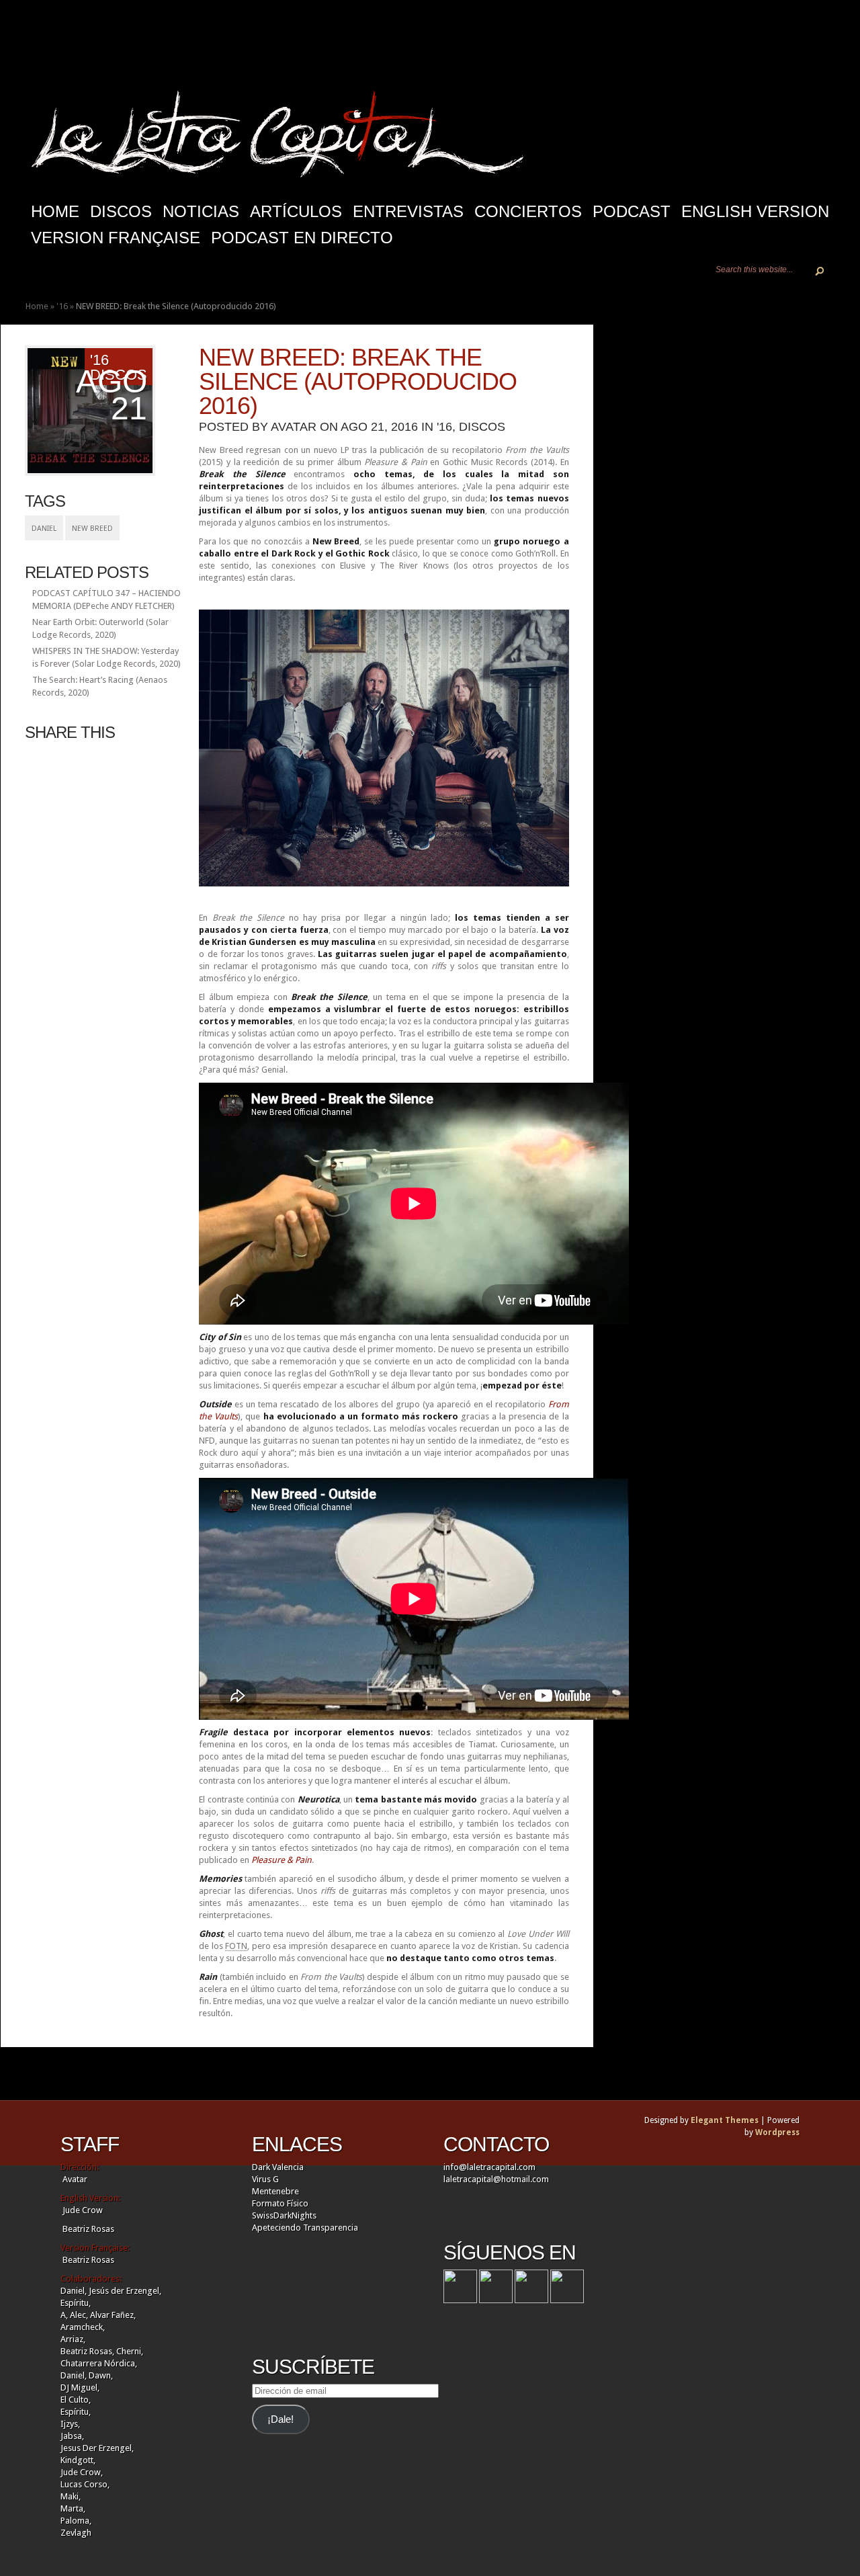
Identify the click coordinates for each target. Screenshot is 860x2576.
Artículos (296, 211)
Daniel (44, 529)
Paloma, (76, 2521)
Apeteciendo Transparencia (305, 2228)
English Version (755, 211)
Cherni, (130, 2351)
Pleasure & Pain (282, 1860)
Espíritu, (76, 2303)
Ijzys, (70, 2424)
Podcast (632, 211)
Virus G (265, 2179)
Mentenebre (275, 2191)
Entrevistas (408, 211)
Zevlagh (76, 2533)
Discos (121, 211)
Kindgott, (78, 2460)
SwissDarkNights (284, 2215)
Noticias (201, 211)
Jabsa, (72, 2436)
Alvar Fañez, (113, 2315)
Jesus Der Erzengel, (97, 2448)
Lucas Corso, (85, 2484)
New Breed (92, 529)
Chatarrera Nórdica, (99, 2363)
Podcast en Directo (302, 238)
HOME (55, 211)
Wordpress (777, 2132)
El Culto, (76, 2400)
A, (64, 2315)
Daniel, (74, 2291)
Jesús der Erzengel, (125, 2291)
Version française (116, 238)
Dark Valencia (278, 2167)
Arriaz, (73, 2339)
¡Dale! (281, 2419)
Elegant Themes (725, 2120)
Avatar (294, 427)
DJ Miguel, (80, 2387)
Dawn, (100, 2375)
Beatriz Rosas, (88, 2351)
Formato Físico (280, 2203)
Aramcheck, (83, 2327)
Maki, (71, 2496)
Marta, (73, 2508)
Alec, (79, 2315)
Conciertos (528, 211)
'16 (62, 306)
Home (37, 306)
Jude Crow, (82, 2472)
